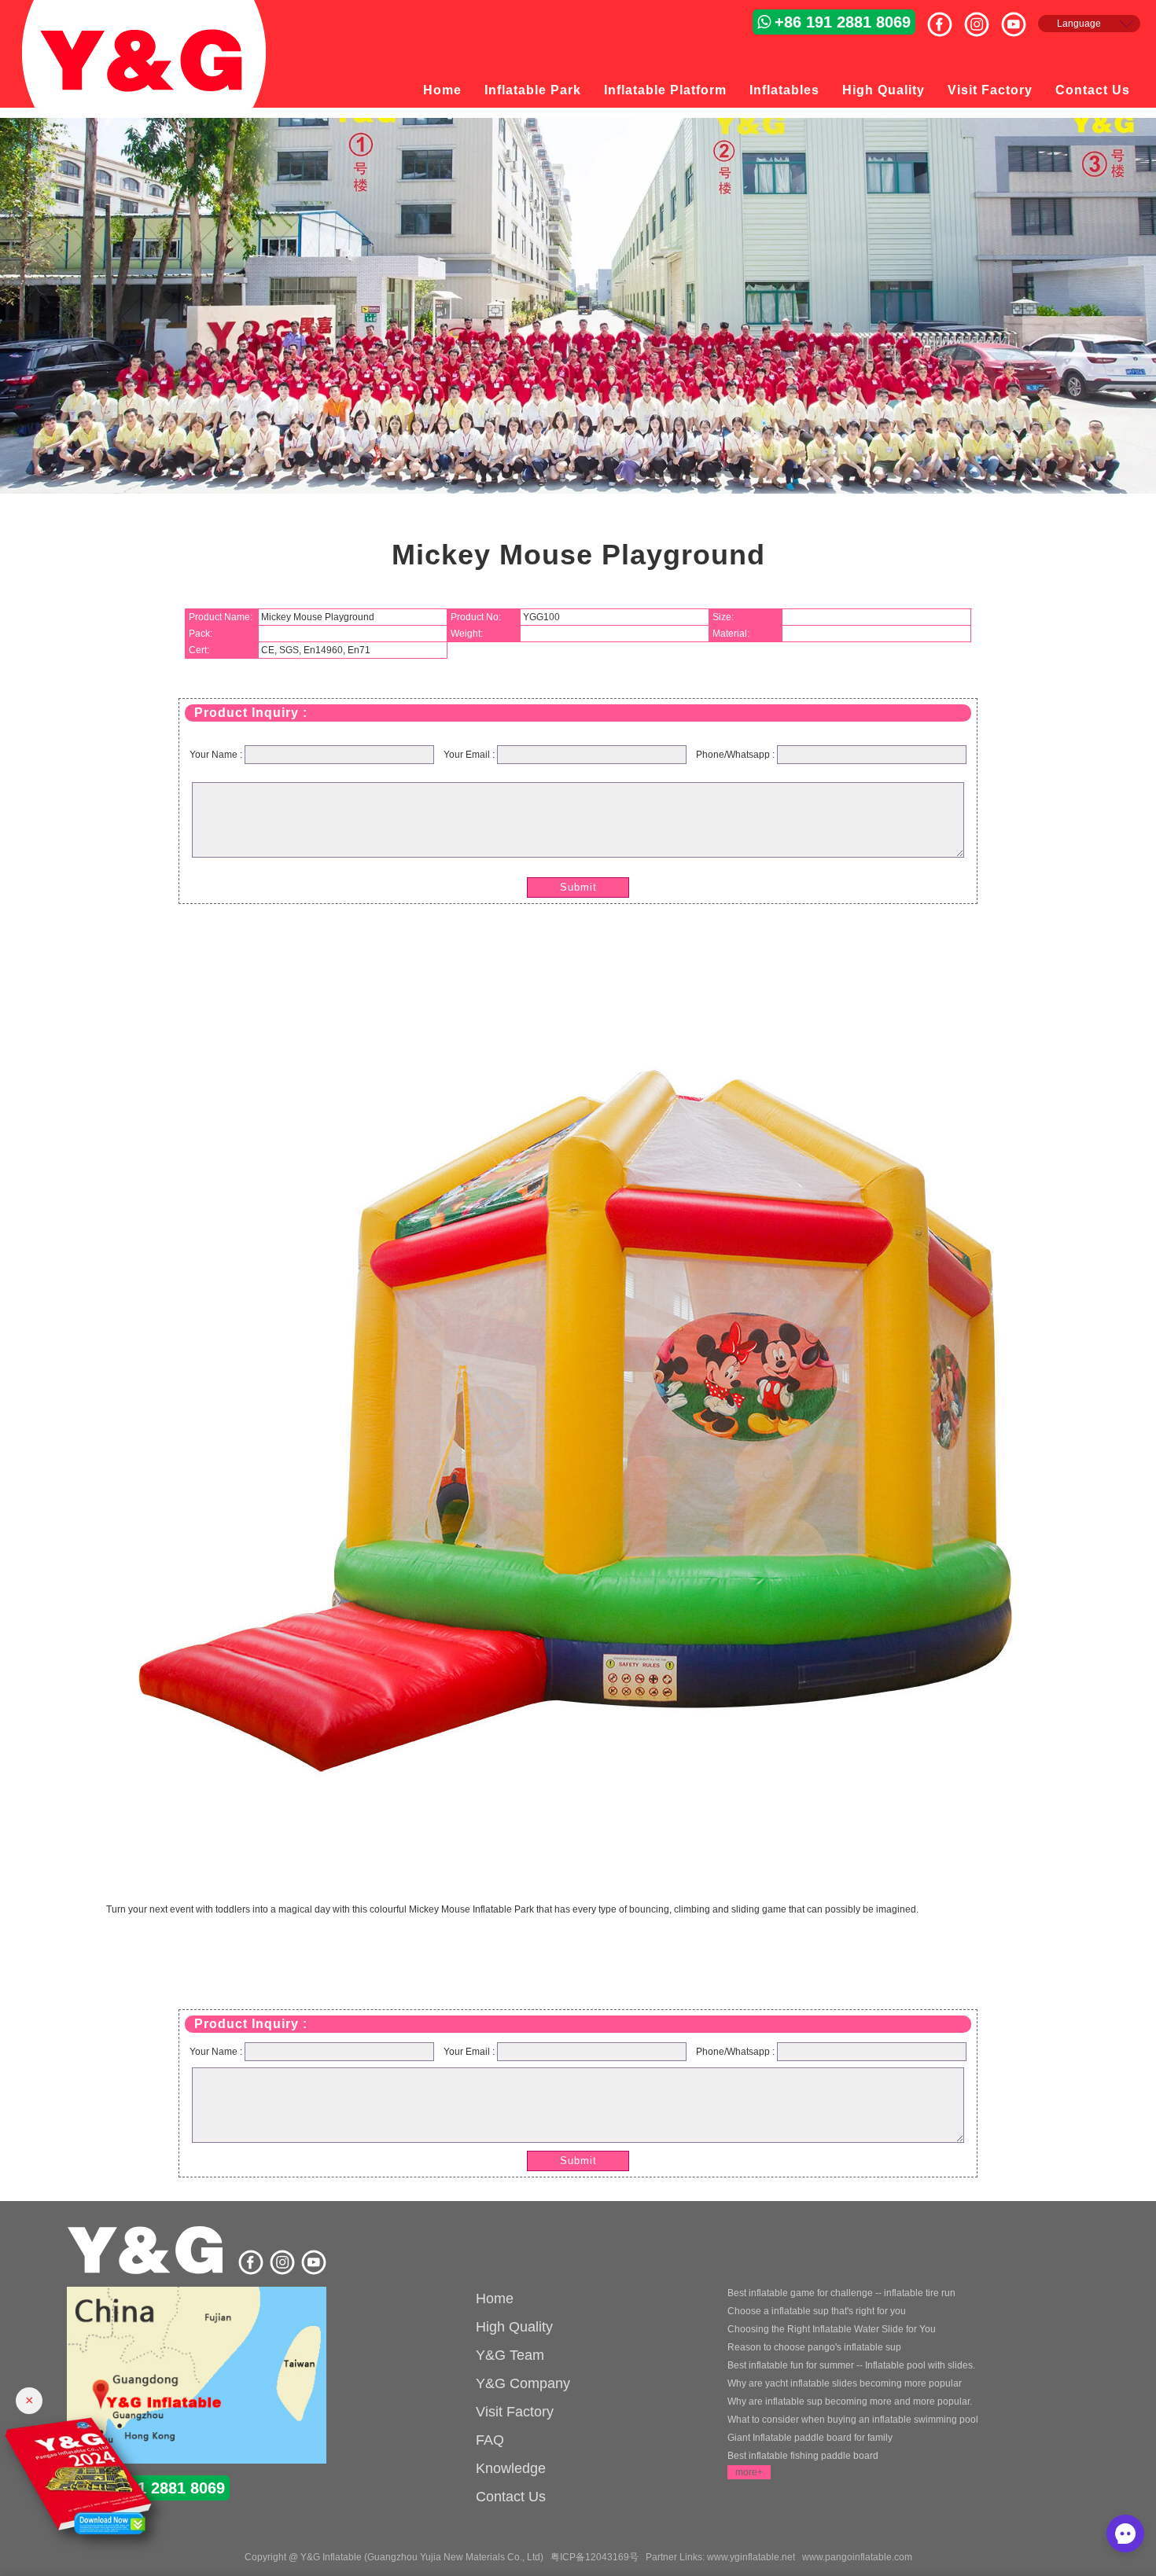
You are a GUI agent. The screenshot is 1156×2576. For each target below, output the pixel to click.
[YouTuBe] (1020, 18)
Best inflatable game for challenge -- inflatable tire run (841, 2293)
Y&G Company (523, 2383)
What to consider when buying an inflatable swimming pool (853, 2420)
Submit (578, 887)
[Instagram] (983, 18)
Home (442, 90)
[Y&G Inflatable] (147, 2272)
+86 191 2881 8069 (843, 22)
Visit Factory (990, 90)
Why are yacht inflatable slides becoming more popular (845, 2383)
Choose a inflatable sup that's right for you (817, 2311)
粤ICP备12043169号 (595, 2557)
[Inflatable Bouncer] (197, 2377)
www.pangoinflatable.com (857, 2557)
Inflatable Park (533, 90)
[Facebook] (946, 18)
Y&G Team (510, 2355)
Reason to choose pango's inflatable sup (814, 2347)
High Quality (884, 90)
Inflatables (784, 90)
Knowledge (511, 2468)
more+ (749, 2472)
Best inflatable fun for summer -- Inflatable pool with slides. (851, 2365)
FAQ (490, 2440)
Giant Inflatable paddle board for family (810, 2438)
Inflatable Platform (665, 90)
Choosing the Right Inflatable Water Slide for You (832, 2329)
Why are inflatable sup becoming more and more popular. (850, 2401)
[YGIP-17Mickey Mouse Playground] (578, 1868)
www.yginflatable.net (751, 2557)
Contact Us (1093, 90)
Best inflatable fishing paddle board (803, 2456)
